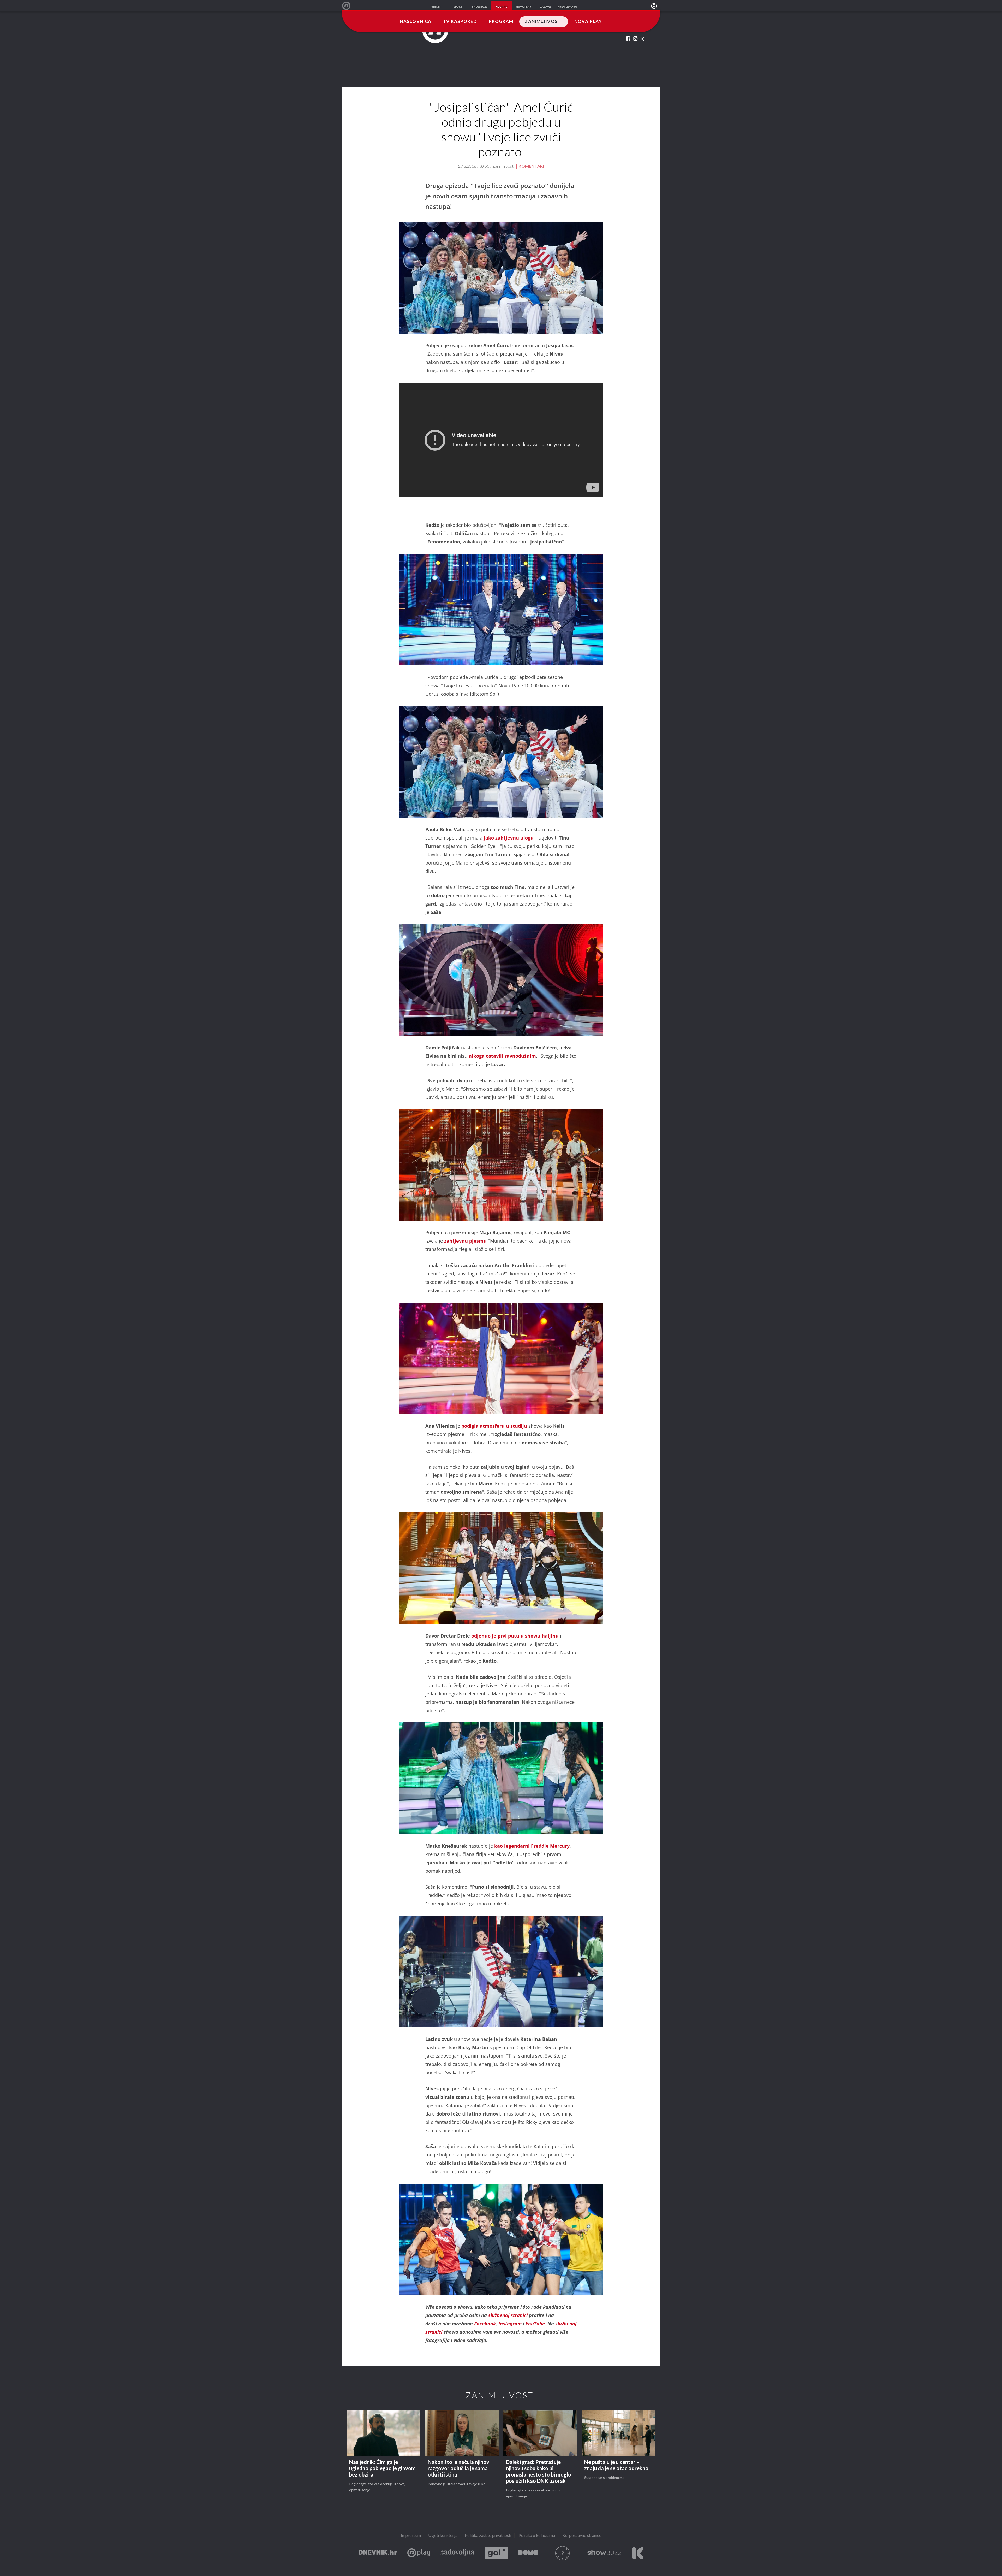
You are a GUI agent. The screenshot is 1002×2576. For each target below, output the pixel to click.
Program (501, 22)
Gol (496, 2553)
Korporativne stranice (582, 2536)
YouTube (535, 2324)
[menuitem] (654, 6)
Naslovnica (416, 22)
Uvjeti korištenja (443, 2536)
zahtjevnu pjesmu (466, 1241)
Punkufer (563, 2553)
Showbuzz (604, 2553)
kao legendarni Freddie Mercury (532, 1846)
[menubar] (654, 6)
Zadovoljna (457, 2553)
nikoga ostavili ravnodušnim (502, 1056)
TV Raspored (460, 22)
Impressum (411, 2536)
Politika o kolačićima (537, 2536)
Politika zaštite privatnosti (488, 2536)
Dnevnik (378, 2553)
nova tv (502, 7)
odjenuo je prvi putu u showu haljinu (515, 1636)
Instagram (511, 2324)
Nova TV (349, 6)
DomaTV (528, 2553)
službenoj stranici (509, 2315)
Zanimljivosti (544, 22)
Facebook (485, 2324)
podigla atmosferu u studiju (494, 1426)
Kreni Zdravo (638, 2553)
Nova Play (588, 22)
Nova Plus (419, 2553)
